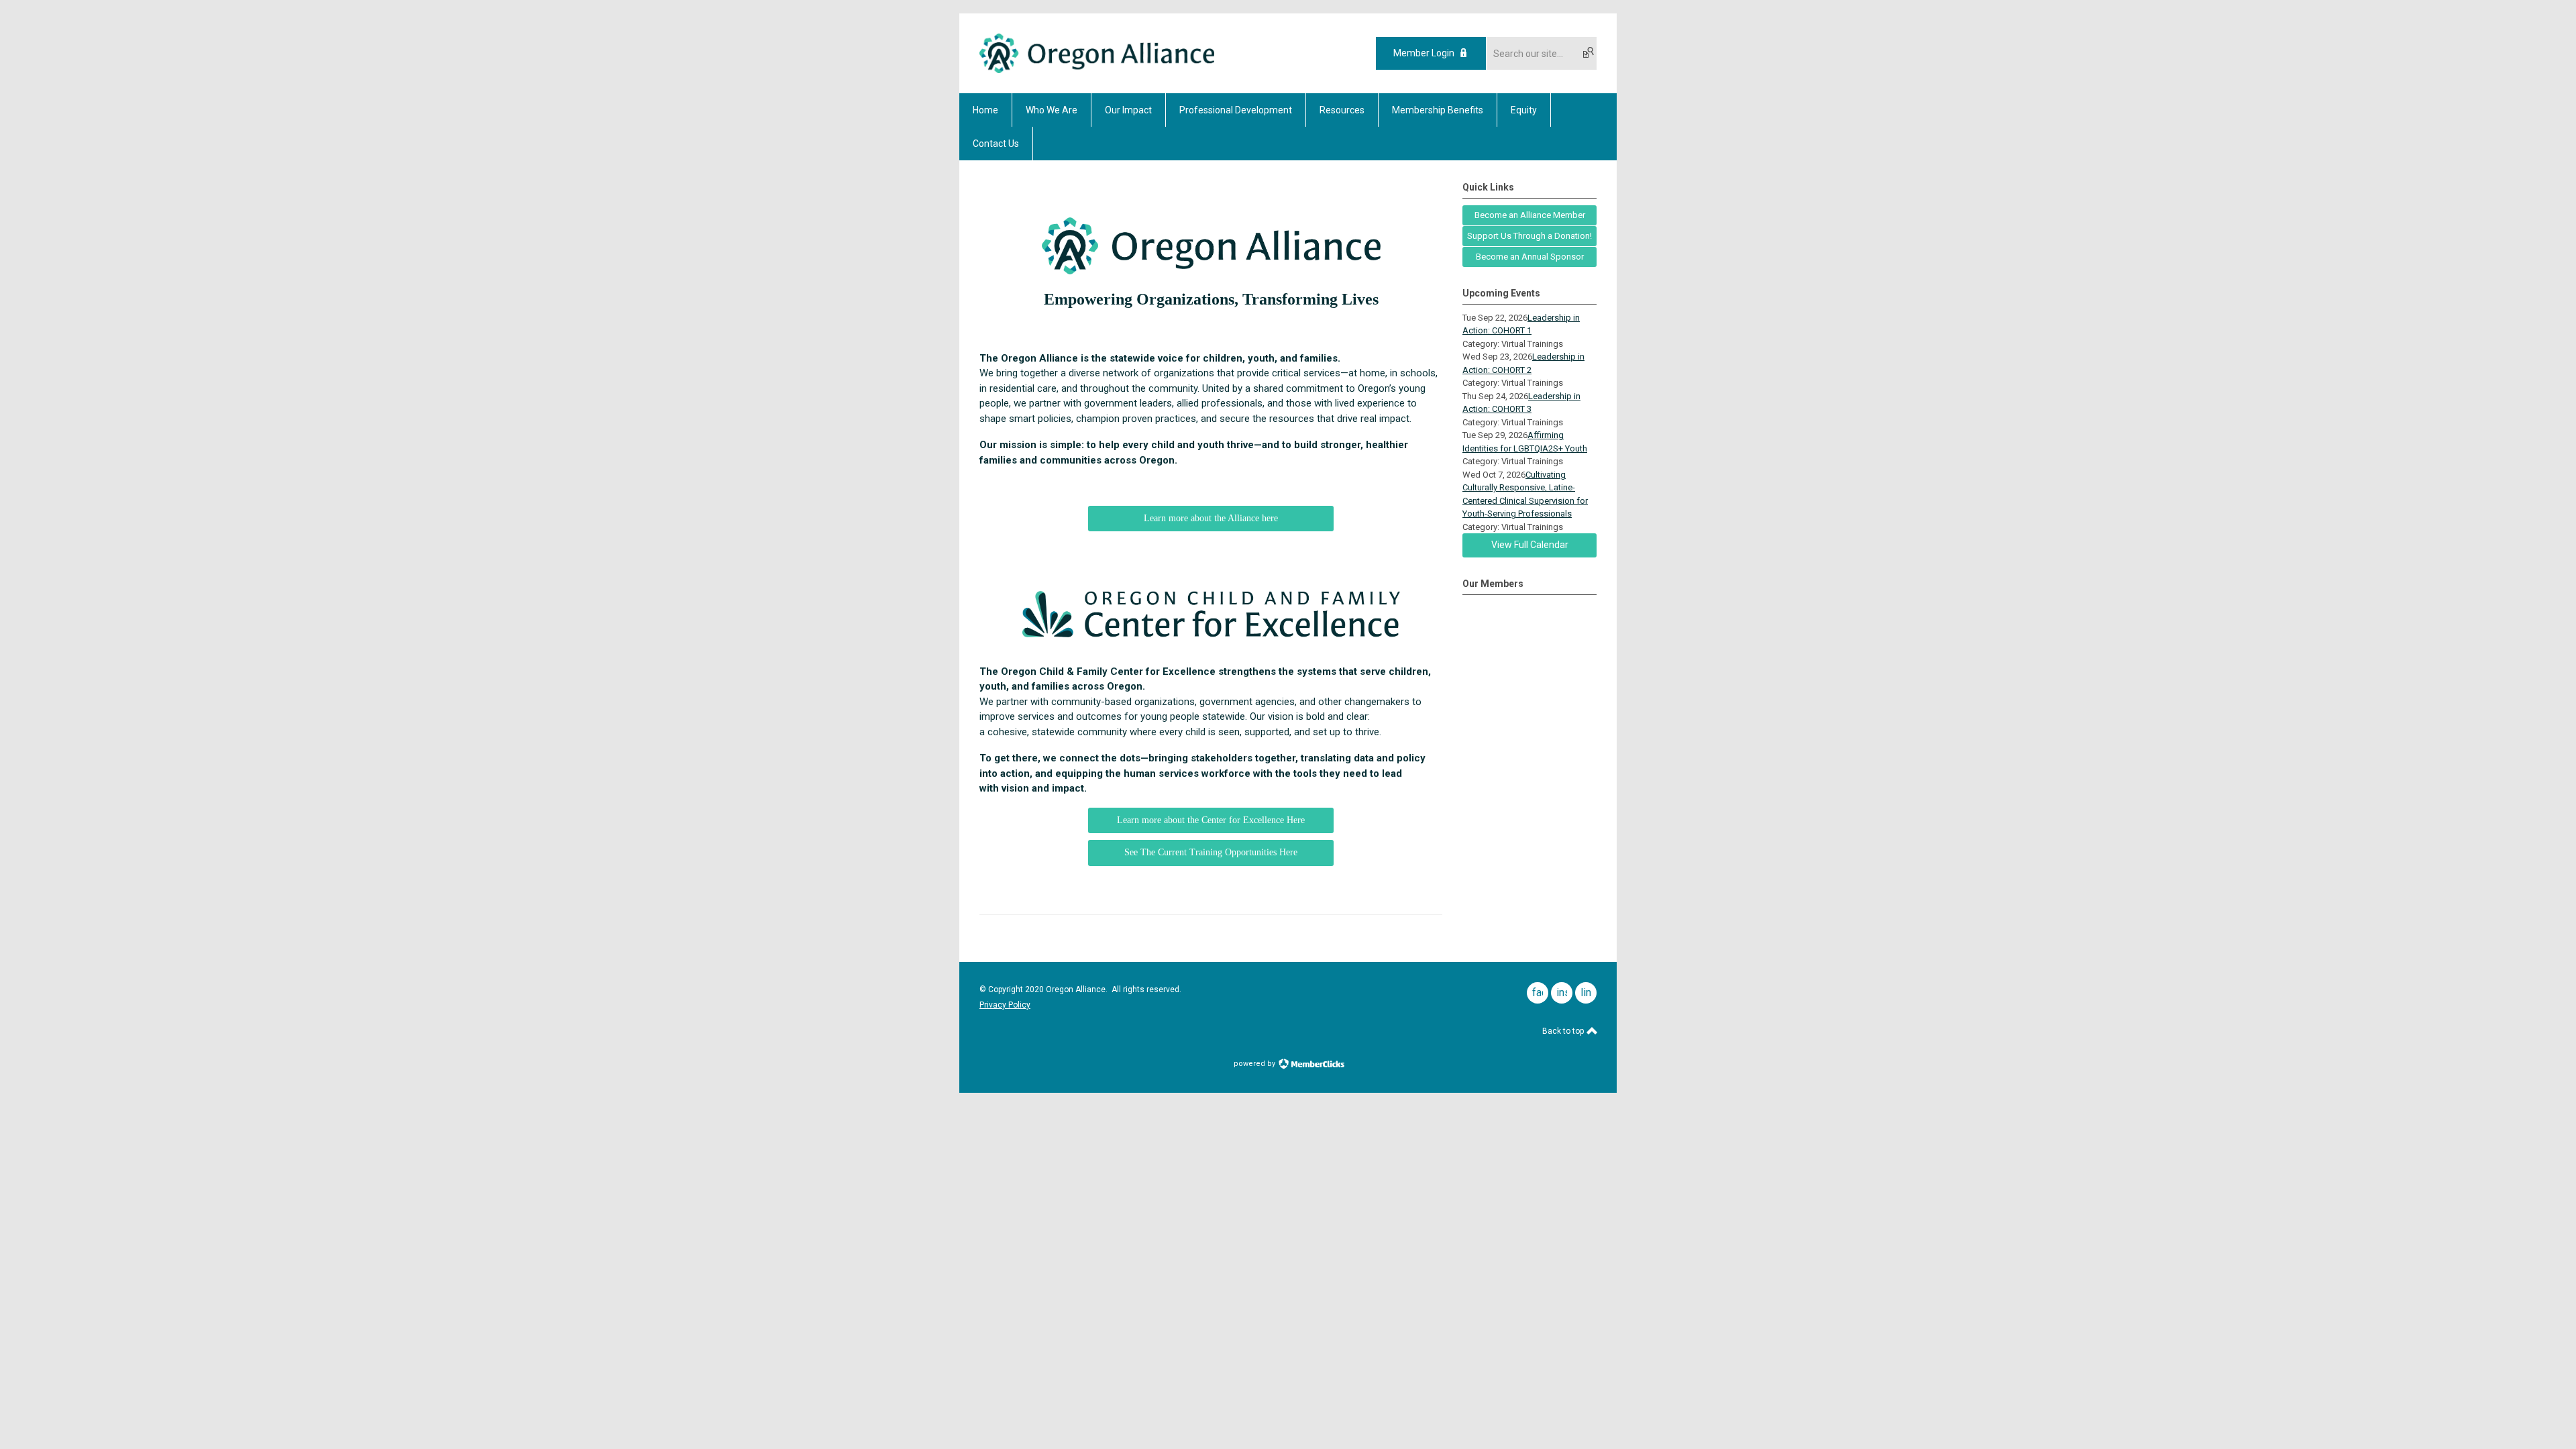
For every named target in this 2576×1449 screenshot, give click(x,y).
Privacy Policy (1005, 1005)
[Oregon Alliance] (1097, 70)
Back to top (1564, 1031)
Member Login (1424, 53)
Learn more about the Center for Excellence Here (1211, 820)
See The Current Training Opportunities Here (1211, 852)
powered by (1255, 1064)
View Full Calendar (1530, 545)
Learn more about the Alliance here (1211, 518)
